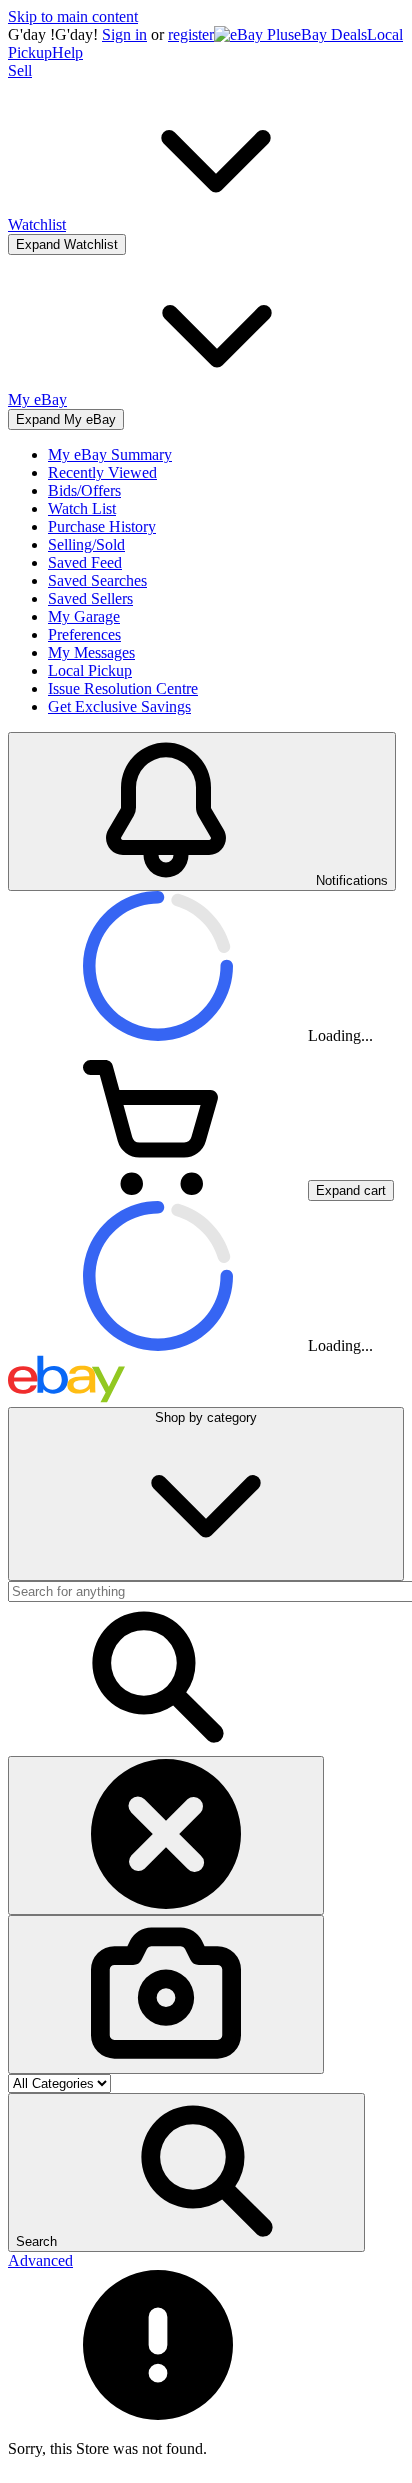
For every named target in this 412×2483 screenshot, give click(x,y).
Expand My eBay (66, 419)
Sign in (124, 34)
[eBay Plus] (254, 34)
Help (67, 52)
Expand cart (351, 1190)
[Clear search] (166, 1835)
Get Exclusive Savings (119, 706)
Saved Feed (85, 562)
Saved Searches (97, 580)
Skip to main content (73, 16)
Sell (20, 70)
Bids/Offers (84, 490)
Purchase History (102, 526)
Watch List (82, 508)
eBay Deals (330, 34)
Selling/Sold (86, 544)
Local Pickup (90, 670)
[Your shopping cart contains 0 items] (158, 1189)
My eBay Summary (110, 454)
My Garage (84, 616)
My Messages (91, 652)
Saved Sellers (90, 598)
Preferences (84, 634)
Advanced (40, 2260)
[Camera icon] (166, 1994)
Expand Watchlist (67, 244)
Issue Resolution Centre (123, 688)
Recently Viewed (102, 472)
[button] (186, 2172)
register (191, 34)
